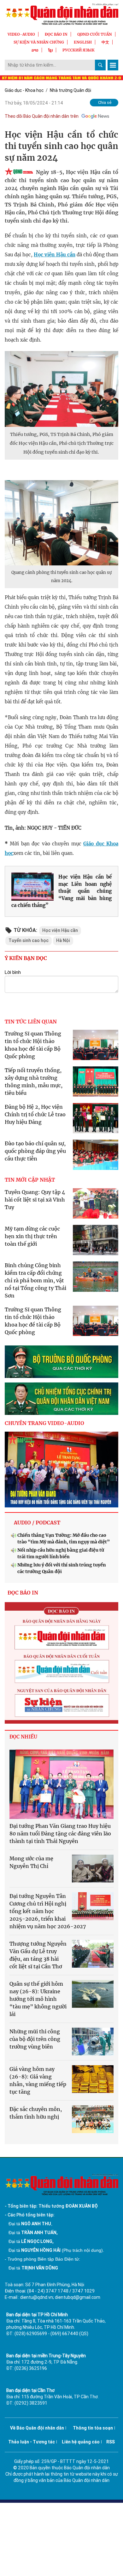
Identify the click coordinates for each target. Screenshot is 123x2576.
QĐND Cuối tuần (95, 34)
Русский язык (79, 50)
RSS (111, 2442)
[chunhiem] (61, 1399)
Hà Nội (63, 940)
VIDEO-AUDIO (21, 34)
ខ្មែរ (50, 50)
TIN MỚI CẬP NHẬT (30, 1180)
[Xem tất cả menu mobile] (113, 65)
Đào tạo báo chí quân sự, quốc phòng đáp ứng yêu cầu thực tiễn (35, 1151)
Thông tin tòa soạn (93, 2428)
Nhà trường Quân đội (70, 90)
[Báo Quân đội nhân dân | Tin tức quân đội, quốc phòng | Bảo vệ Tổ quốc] (61, 14)
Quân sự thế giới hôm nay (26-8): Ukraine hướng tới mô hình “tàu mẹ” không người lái (38, 1999)
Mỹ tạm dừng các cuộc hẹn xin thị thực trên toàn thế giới (32, 1236)
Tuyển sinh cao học (29, 940)
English (83, 42)
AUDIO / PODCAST (37, 1523)
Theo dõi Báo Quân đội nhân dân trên (42, 116)
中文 (105, 42)
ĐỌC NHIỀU (23, 1737)
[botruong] (61, 1362)
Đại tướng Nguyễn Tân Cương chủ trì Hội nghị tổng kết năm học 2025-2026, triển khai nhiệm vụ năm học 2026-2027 (48, 1911)
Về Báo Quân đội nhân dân (37, 2428)
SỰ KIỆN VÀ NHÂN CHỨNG (39, 42)
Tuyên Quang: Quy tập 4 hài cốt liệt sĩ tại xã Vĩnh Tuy (35, 1200)
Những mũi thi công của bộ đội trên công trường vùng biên (35, 2039)
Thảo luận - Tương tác (32, 2442)
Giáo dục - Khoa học (24, 90)
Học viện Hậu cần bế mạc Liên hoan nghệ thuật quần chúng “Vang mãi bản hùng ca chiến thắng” (61, 891)
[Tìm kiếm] (100, 65)
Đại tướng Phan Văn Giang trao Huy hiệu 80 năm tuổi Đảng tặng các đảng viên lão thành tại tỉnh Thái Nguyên (60, 1834)
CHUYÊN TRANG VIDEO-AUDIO (44, 1423)
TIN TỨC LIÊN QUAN (31, 1022)
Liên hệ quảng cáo (81, 2442)
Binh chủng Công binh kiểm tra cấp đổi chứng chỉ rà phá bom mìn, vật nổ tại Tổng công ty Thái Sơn (35, 1280)
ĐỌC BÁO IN (56, 34)
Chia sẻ (105, 102)
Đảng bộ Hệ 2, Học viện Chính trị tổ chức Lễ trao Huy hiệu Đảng (35, 1114)
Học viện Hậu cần (54, 255)
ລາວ (35, 50)
